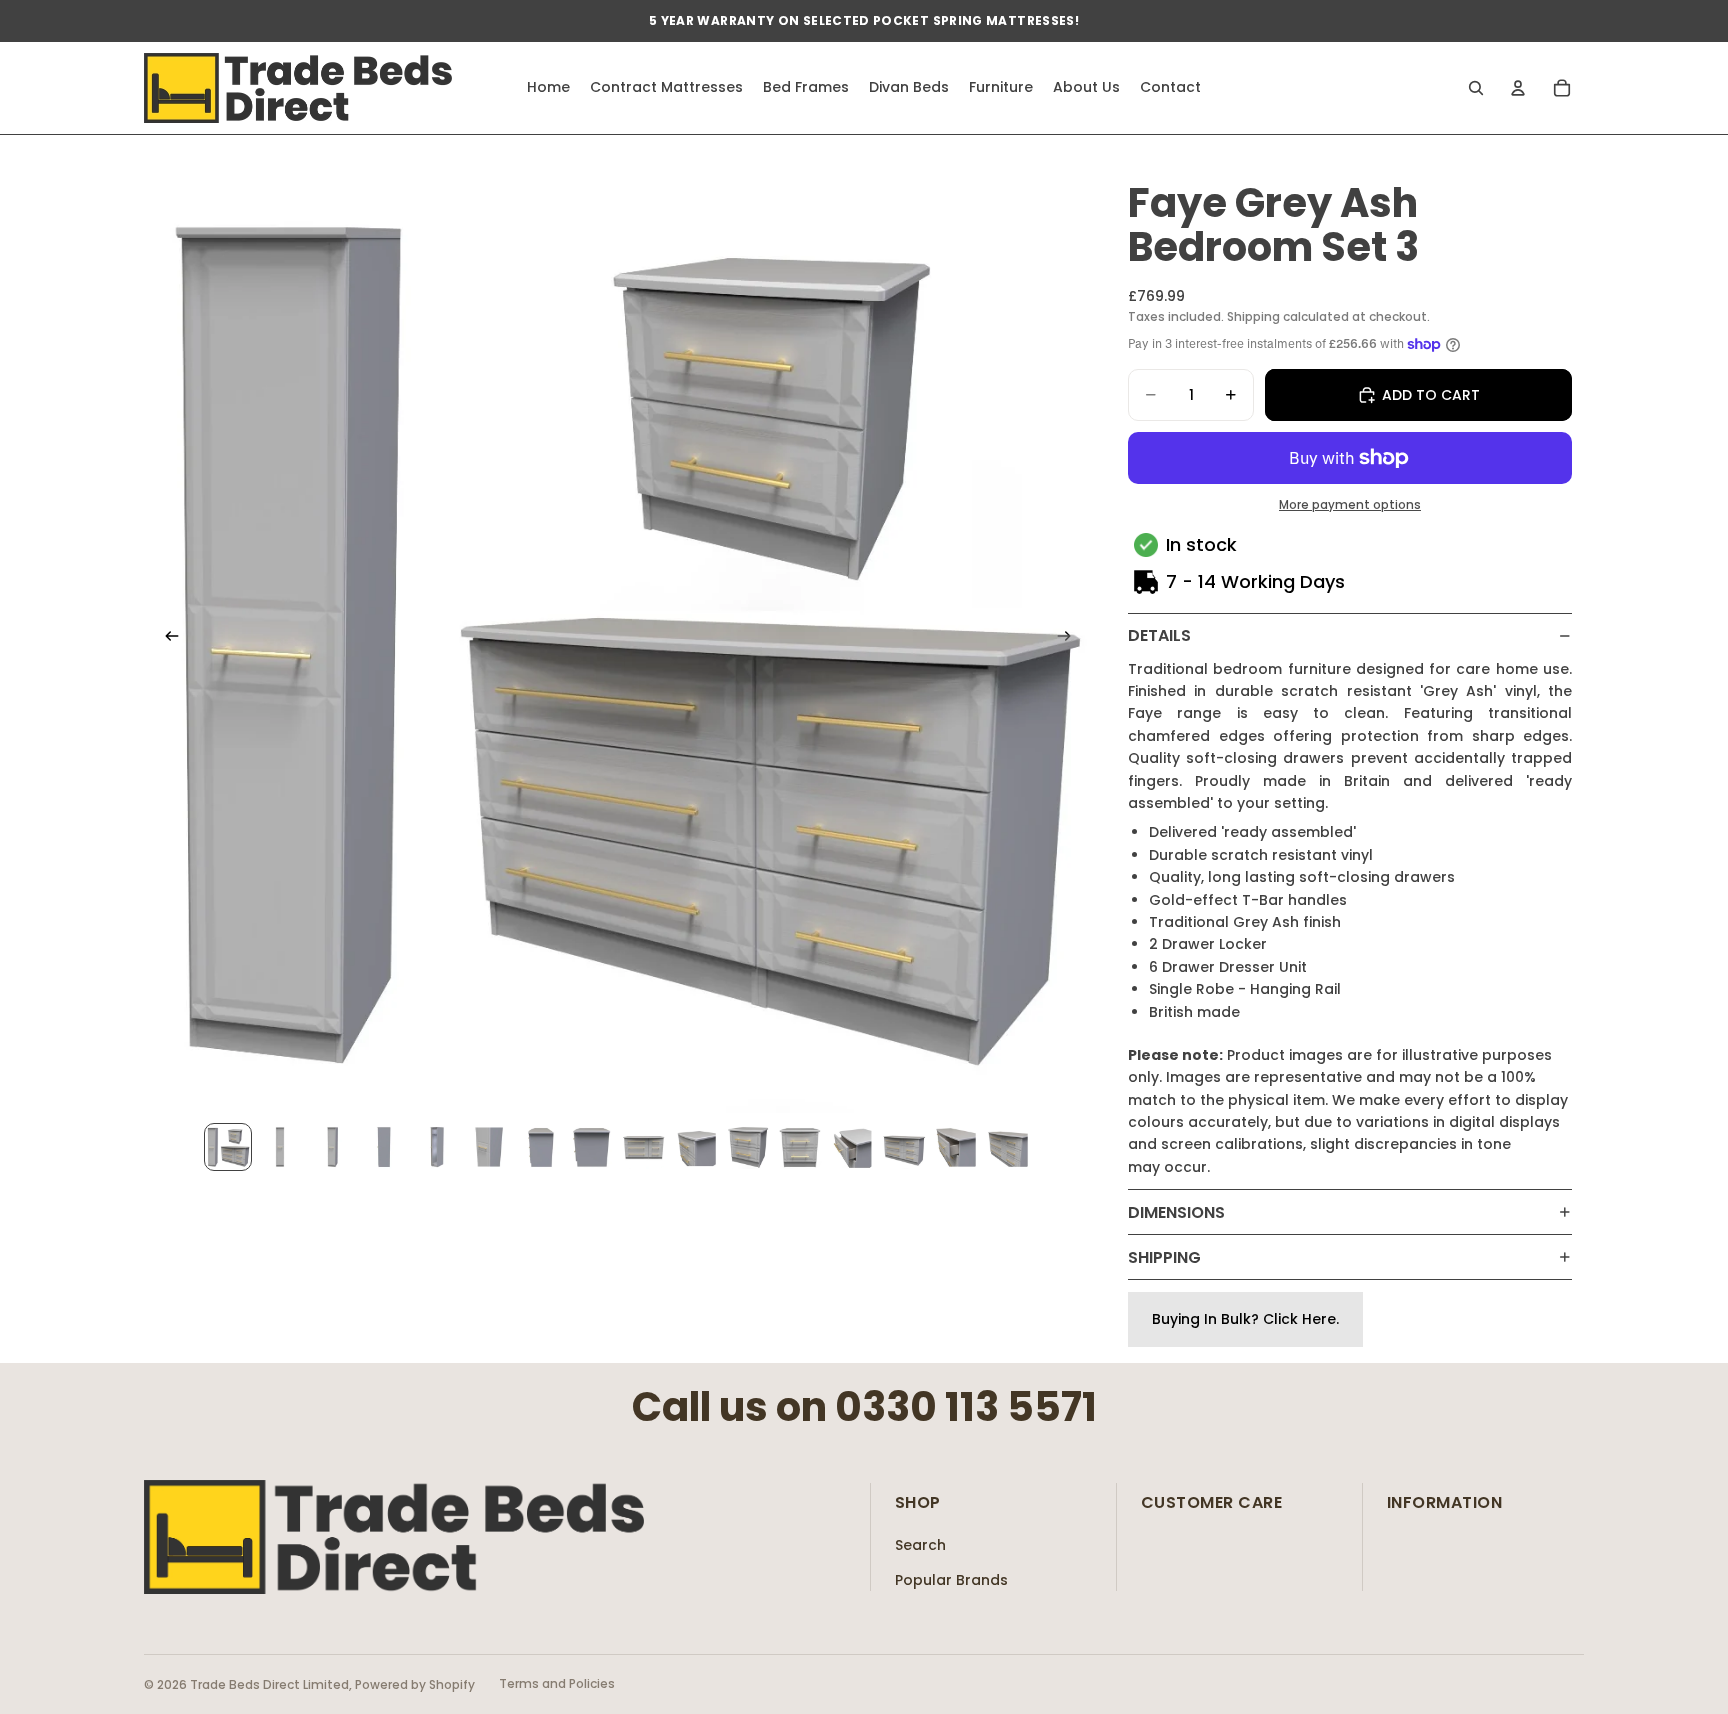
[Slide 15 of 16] (956, 1147)
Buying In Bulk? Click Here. (1245, 1319)
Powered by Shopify (415, 1684)
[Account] (1518, 88)
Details (1159, 635)
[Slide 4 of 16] (384, 1147)
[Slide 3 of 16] (332, 1147)
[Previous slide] (166, 639)
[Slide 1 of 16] (228, 1147)
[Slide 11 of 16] (748, 1147)
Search (920, 1545)
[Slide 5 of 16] (436, 1147)
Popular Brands (951, 1580)
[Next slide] (1070, 639)
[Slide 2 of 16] (280, 1147)
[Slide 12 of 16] (800, 1147)
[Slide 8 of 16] (592, 1147)
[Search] (1476, 88)
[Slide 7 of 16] (540, 1147)
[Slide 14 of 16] (904, 1147)
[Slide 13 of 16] (852, 1147)
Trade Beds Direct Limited (269, 1684)
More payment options (1350, 505)
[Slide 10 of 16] (696, 1147)
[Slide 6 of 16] (488, 1147)
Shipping (1164, 1257)
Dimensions (1176, 1212)
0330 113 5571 (966, 1407)
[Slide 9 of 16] (644, 1147)
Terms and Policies (557, 1683)
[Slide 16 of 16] (1008, 1147)
